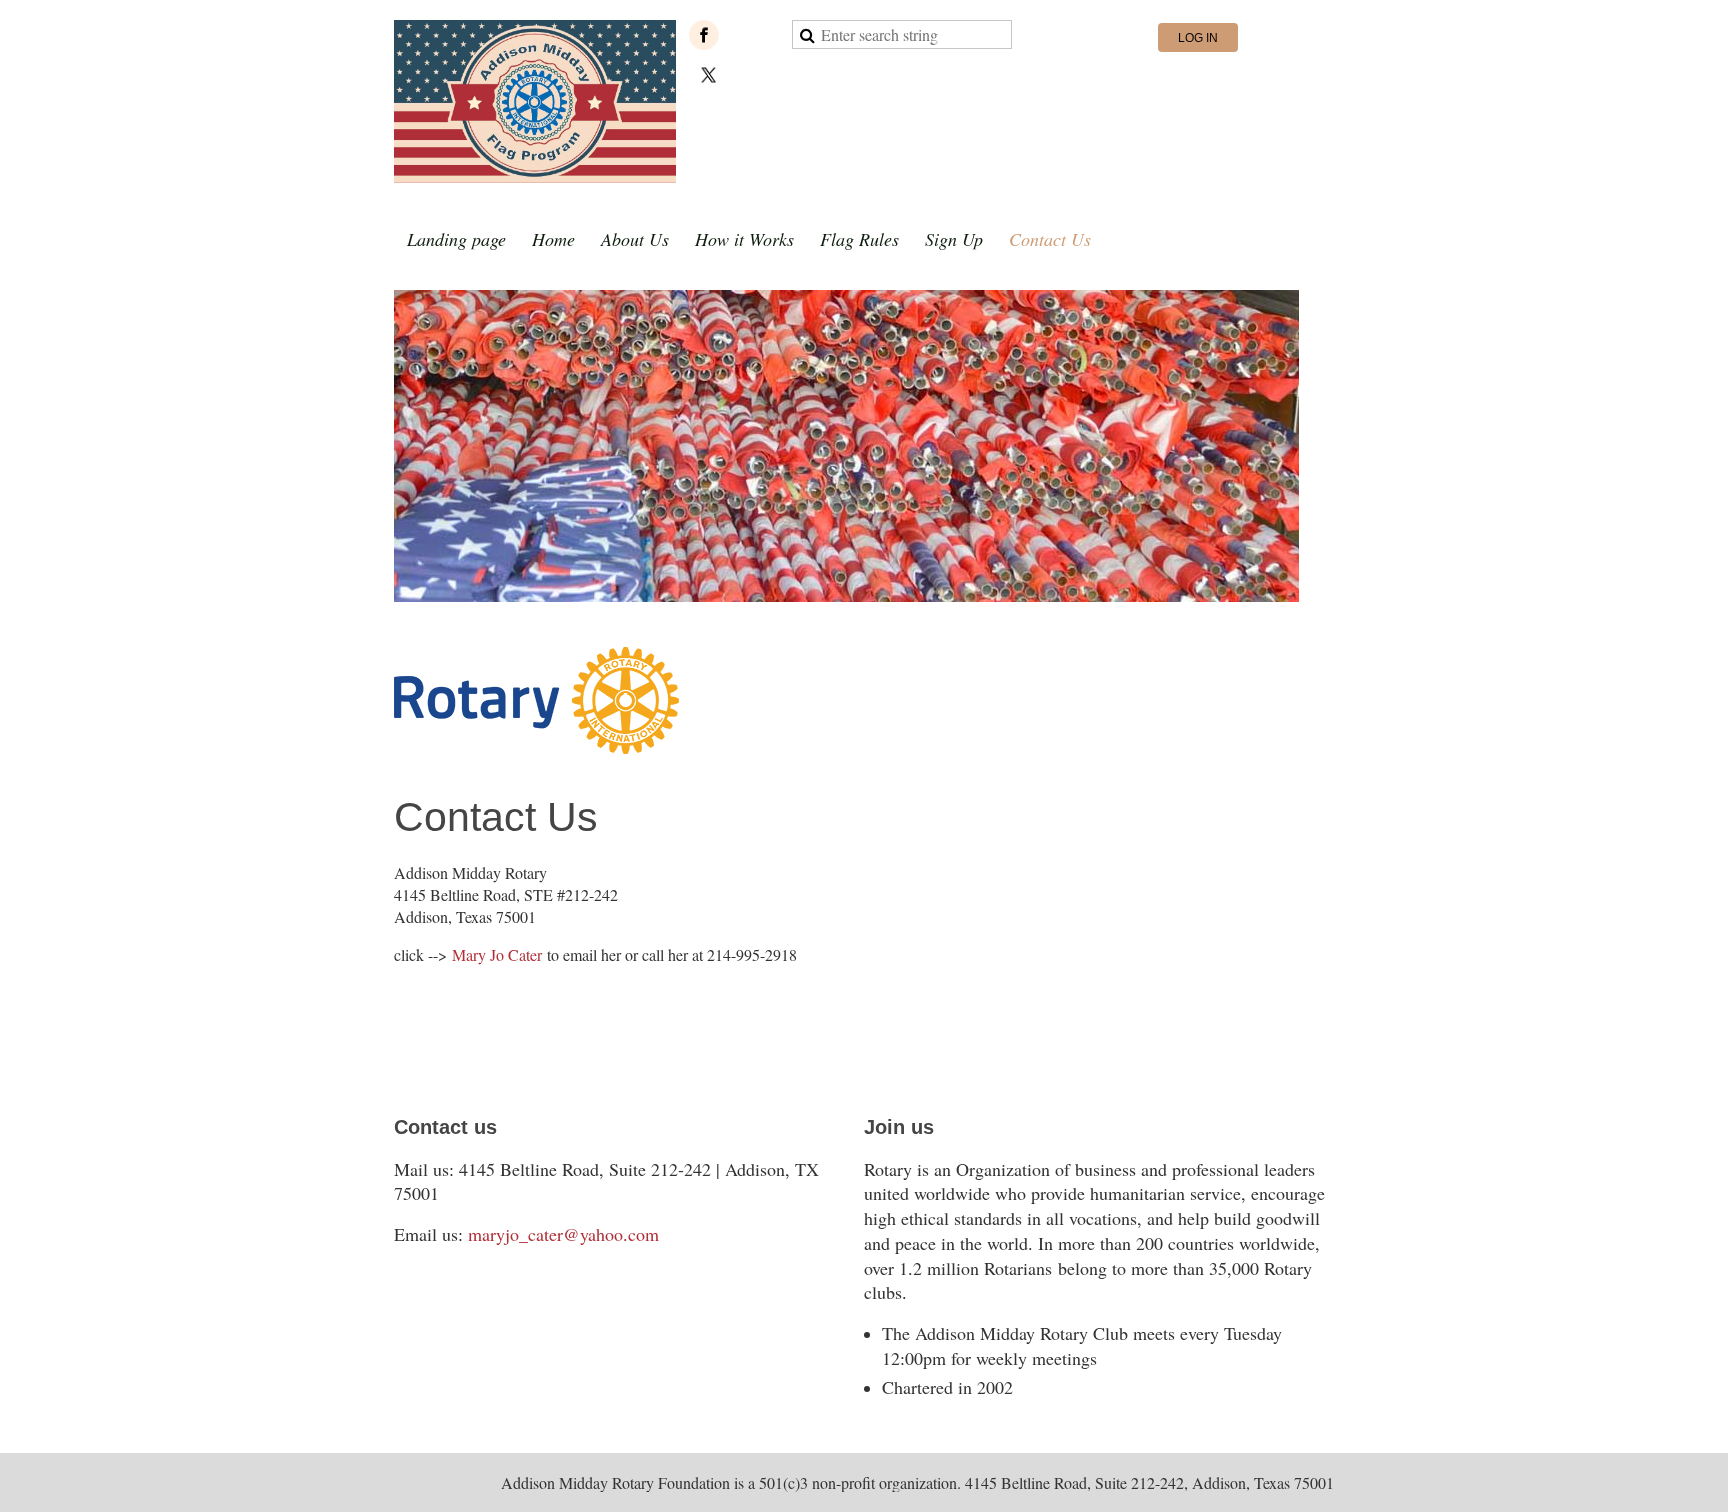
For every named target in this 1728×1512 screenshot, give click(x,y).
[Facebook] (704, 35)
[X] (709, 75)
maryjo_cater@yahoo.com (563, 1234)
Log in (1198, 38)
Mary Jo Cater (497, 954)
